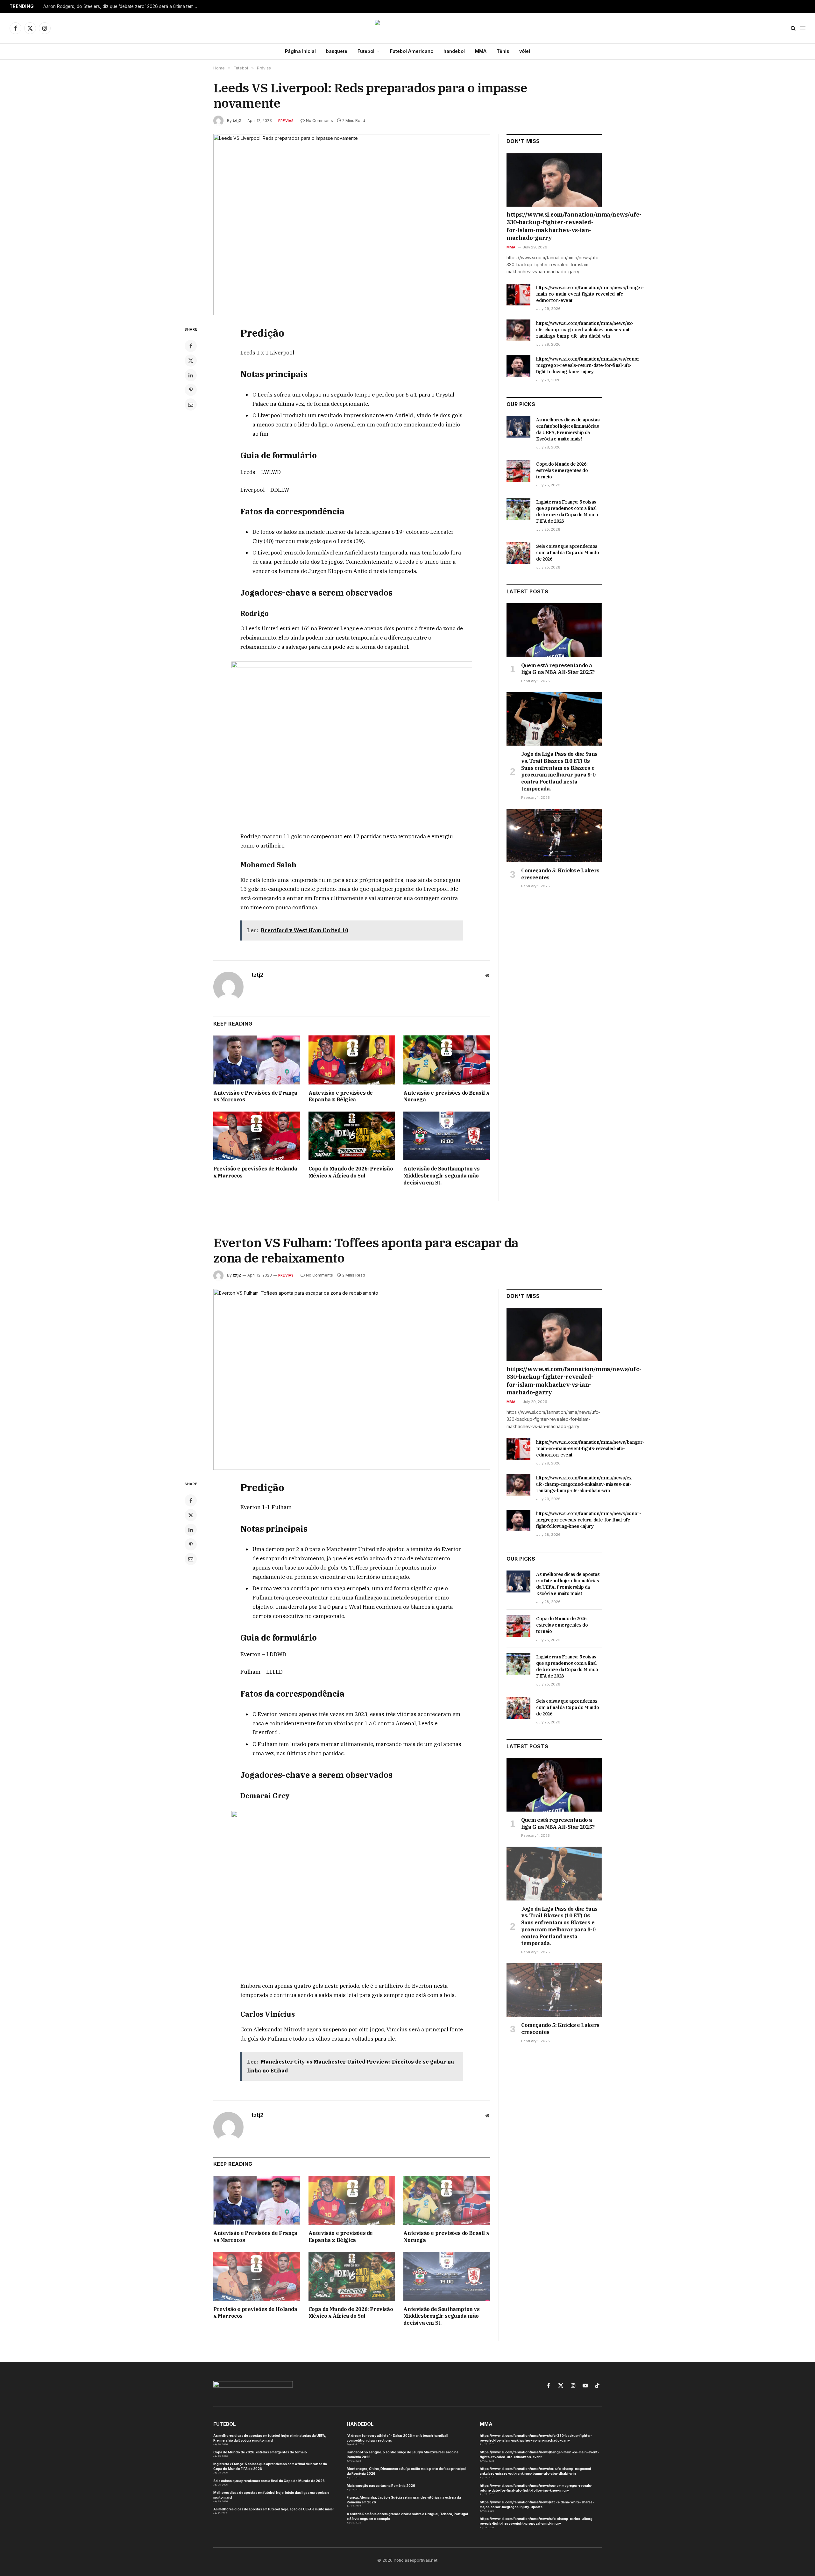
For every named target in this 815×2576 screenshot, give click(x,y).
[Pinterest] (191, 390)
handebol (454, 51)
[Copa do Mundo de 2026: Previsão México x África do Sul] (352, 1136)
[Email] (191, 404)
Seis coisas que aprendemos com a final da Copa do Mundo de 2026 (567, 553)
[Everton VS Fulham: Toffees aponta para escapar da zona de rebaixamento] (352, 1380)
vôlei (525, 51)
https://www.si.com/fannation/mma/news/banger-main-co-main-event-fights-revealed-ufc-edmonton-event (590, 294)
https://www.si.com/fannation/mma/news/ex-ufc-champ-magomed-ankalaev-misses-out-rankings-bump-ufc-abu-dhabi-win (585, 330)
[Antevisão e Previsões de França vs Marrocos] (257, 1060)
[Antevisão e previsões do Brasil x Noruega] (447, 1060)
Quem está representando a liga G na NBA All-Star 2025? (558, 669)
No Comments (319, 121)
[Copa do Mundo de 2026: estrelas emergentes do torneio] (518, 471)
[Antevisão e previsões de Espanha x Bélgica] (352, 1060)
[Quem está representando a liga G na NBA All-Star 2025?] (554, 630)
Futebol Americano (412, 51)
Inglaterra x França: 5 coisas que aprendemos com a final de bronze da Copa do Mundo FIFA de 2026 (567, 512)
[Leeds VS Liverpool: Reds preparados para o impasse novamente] (352, 225)
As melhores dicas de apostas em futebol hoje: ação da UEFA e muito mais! (273, 2509)
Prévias (286, 121)
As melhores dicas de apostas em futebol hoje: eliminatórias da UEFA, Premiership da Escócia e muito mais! (568, 429)
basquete (337, 51)
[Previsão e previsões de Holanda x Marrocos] (257, 1136)
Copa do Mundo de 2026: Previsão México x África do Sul (351, 1172)
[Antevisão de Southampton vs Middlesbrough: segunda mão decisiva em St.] (447, 1136)
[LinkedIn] (191, 375)
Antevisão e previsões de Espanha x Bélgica (341, 1096)
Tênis (503, 51)
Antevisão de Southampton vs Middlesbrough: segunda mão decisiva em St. (441, 1176)
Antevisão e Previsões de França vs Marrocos (255, 1096)
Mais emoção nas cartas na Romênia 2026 (381, 2486)
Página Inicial (300, 51)
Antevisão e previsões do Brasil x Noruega (446, 1096)
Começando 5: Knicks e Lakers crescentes (560, 874)
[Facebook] (191, 346)
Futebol (366, 51)
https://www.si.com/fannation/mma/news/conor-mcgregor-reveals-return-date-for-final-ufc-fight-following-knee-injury (589, 365)
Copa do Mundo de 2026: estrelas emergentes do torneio (562, 470)
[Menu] (803, 28)
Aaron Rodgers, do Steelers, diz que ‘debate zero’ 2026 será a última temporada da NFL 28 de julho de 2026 (123, 6)
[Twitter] (191, 361)
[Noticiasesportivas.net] (408, 28)
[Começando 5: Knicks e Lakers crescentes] (554, 835)
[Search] (793, 28)
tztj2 (237, 121)
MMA (481, 51)
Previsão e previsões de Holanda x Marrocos (255, 1172)
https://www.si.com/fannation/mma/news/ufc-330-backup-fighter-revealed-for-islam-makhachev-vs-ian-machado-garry (554, 226)
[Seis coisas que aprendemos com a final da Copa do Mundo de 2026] (518, 553)
